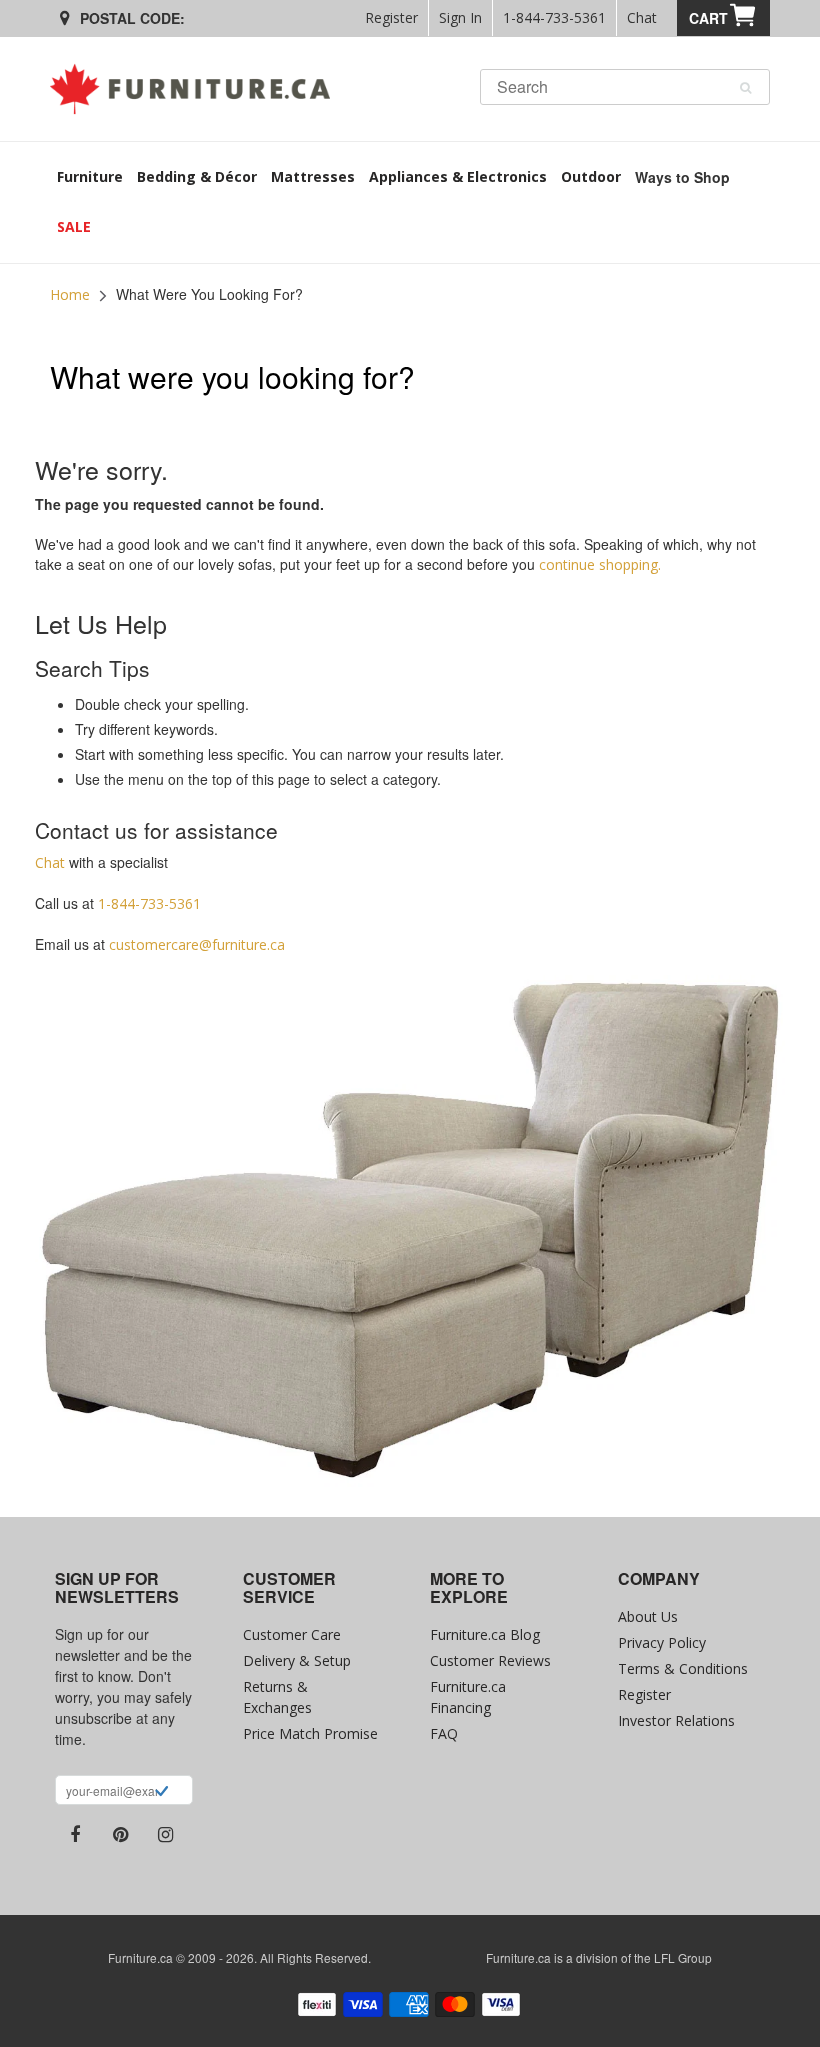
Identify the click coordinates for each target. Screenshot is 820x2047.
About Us (648, 1616)
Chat (642, 17)
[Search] (745, 88)
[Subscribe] (161, 1793)
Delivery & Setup (297, 1660)
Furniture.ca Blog (485, 1634)
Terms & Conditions (683, 1668)
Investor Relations (676, 1720)
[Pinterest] (120, 1835)
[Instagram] (165, 1835)
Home (70, 294)
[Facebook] (75, 1835)
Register (391, 17)
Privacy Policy (662, 1642)
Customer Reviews (490, 1660)
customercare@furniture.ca (197, 944)
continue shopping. (600, 564)
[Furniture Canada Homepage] (197, 89)
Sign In (460, 17)
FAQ (444, 1733)
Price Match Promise (310, 1733)
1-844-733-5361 (554, 17)
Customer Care (292, 1634)
